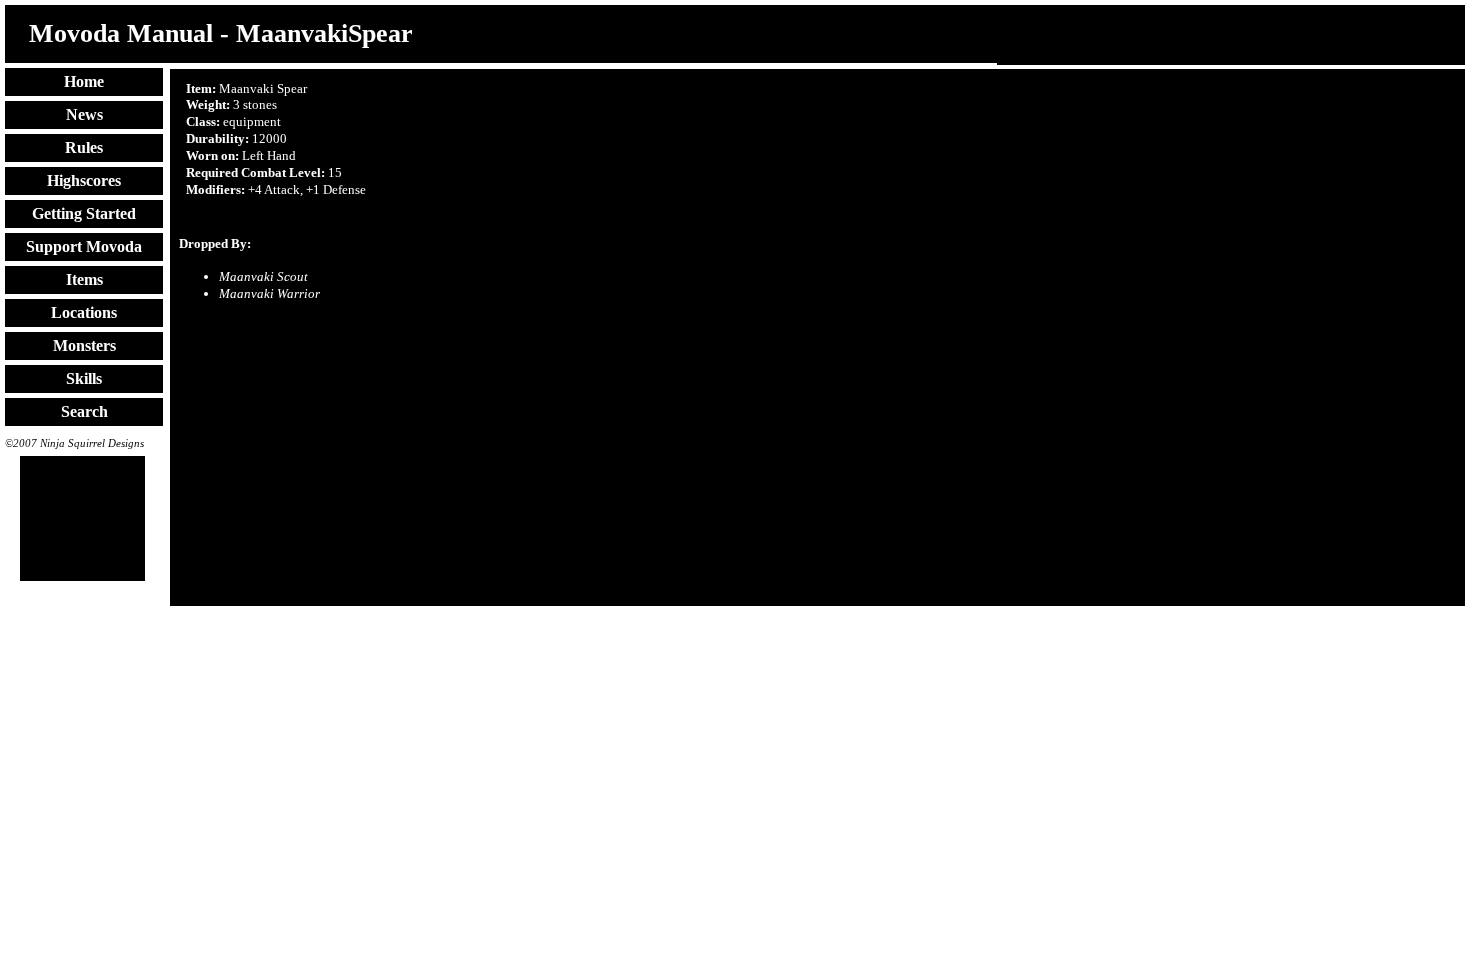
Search (84, 411)
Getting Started (84, 213)
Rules (84, 147)
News (84, 114)
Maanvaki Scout (263, 276)
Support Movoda (84, 246)
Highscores (84, 180)
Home (84, 81)
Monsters (84, 345)
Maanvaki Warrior (269, 293)
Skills (84, 378)
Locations (84, 312)
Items (84, 279)
